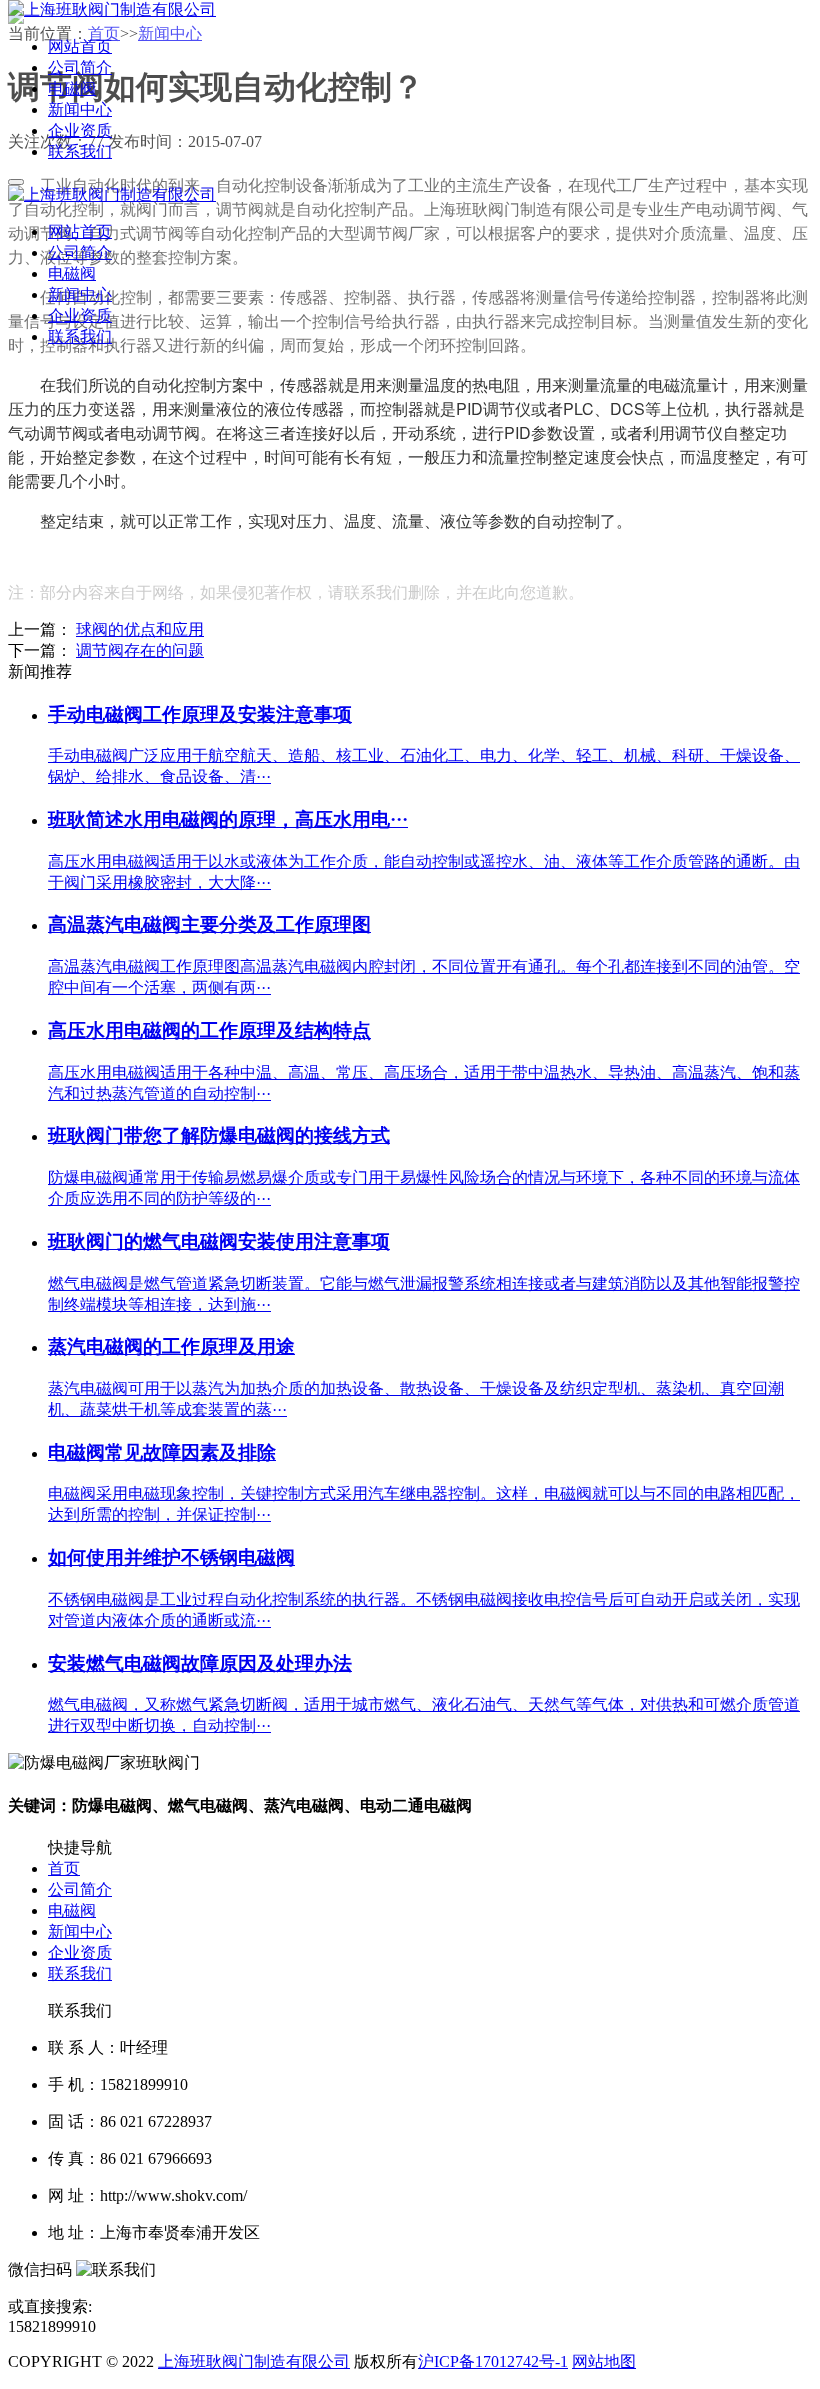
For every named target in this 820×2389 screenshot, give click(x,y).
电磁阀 (72, 1910)
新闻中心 (80, 1931)
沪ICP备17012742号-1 (493, 2361)
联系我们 (80, 1973)
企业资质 (80, 1952)
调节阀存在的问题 (140, 650)
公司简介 (80, 1889)
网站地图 (604, 2361)
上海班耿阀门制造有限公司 (254, 2361)
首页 (64, 1868)
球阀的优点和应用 (140, 629)
